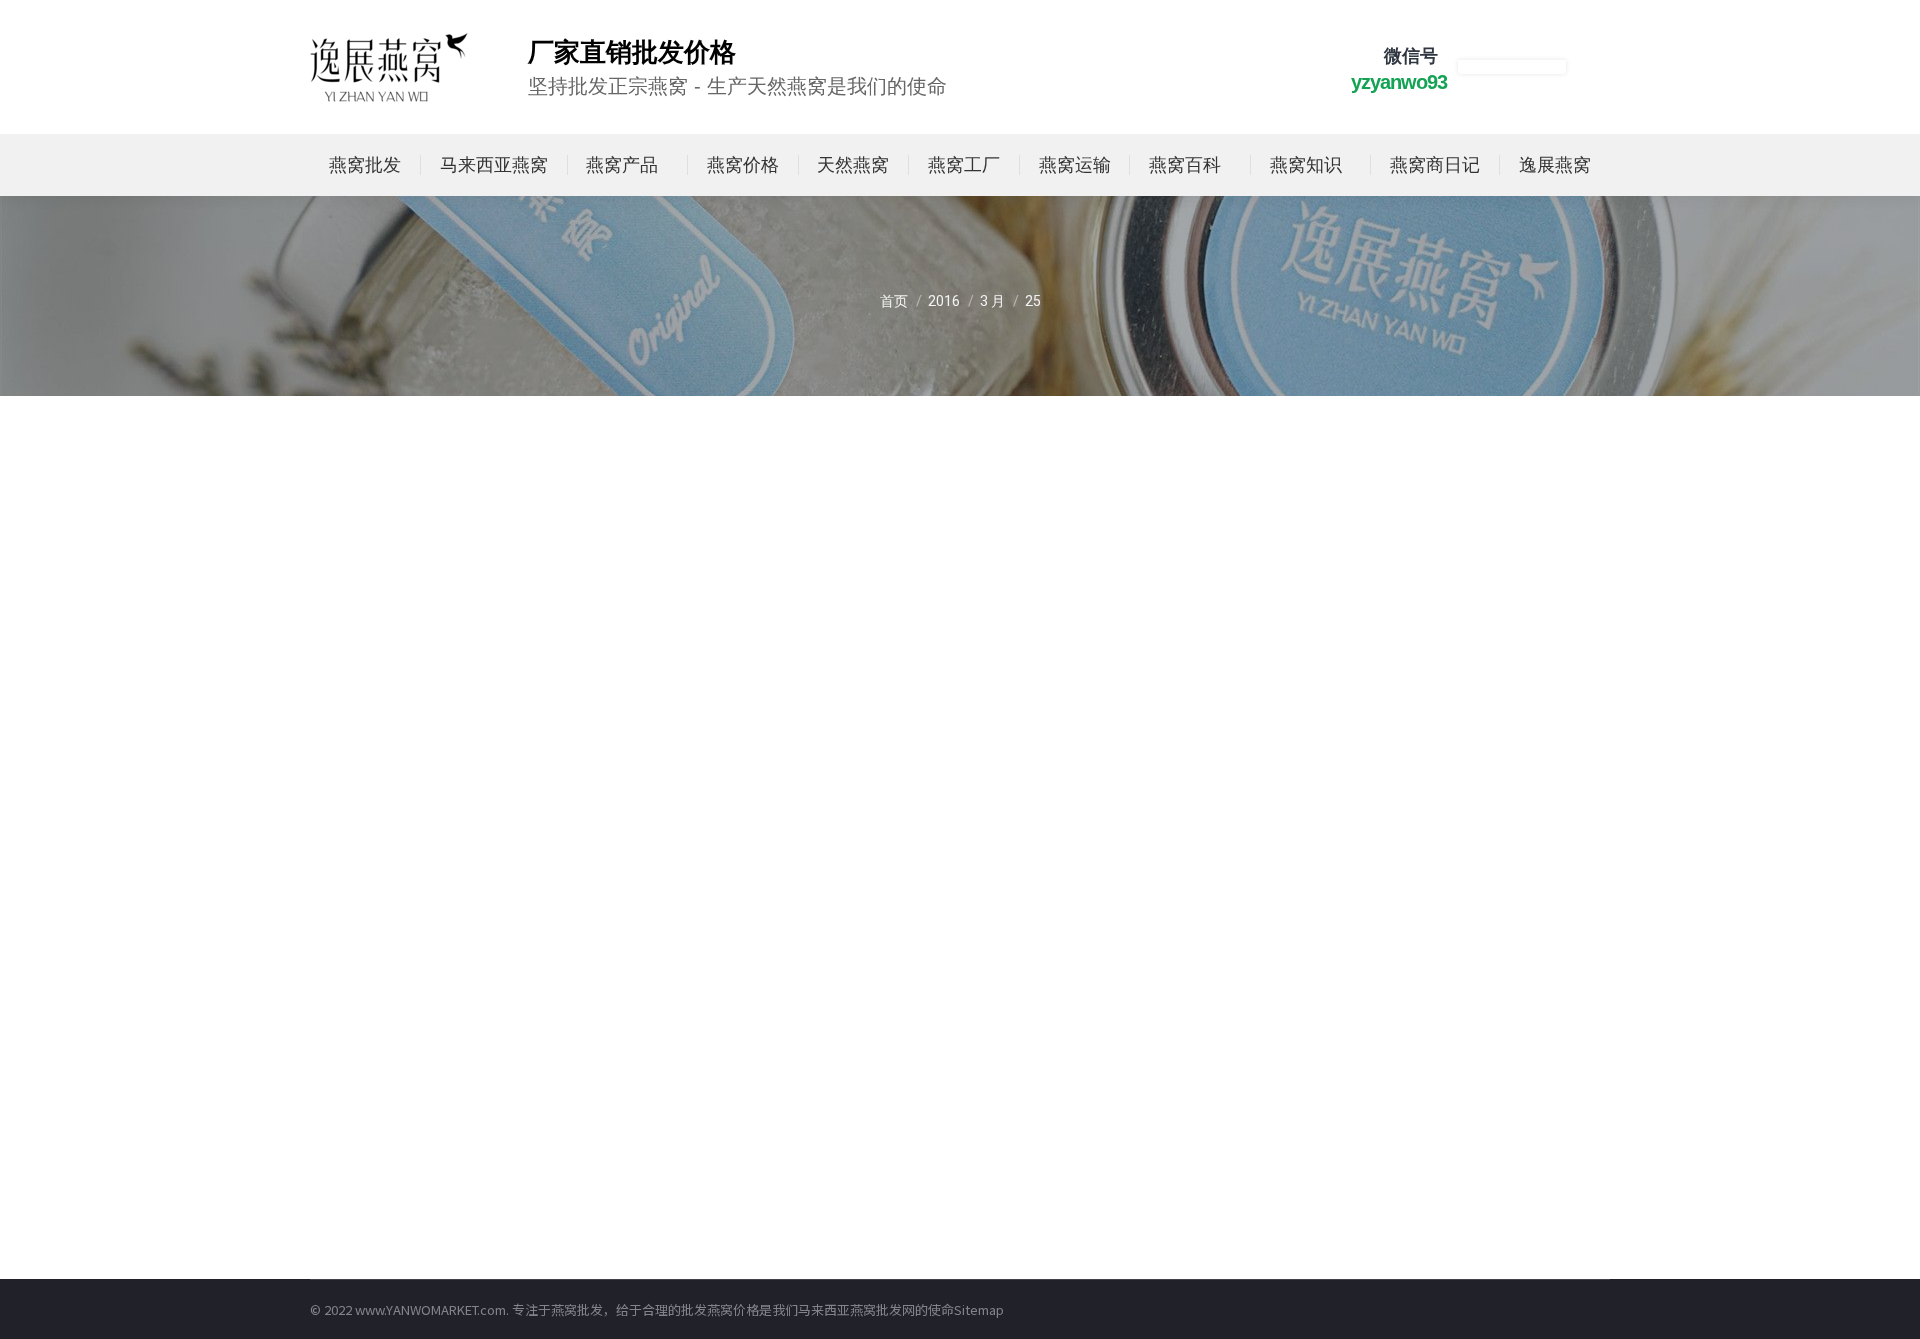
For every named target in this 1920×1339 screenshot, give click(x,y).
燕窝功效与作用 (395, 1215)
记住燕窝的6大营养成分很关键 (472, 762)
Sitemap (979, 1309)
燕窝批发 (577, 1309)
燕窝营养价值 (389, 791)
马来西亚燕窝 (837, 1309)
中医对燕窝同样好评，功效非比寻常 (494, 1186)
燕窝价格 (733, 1309)
